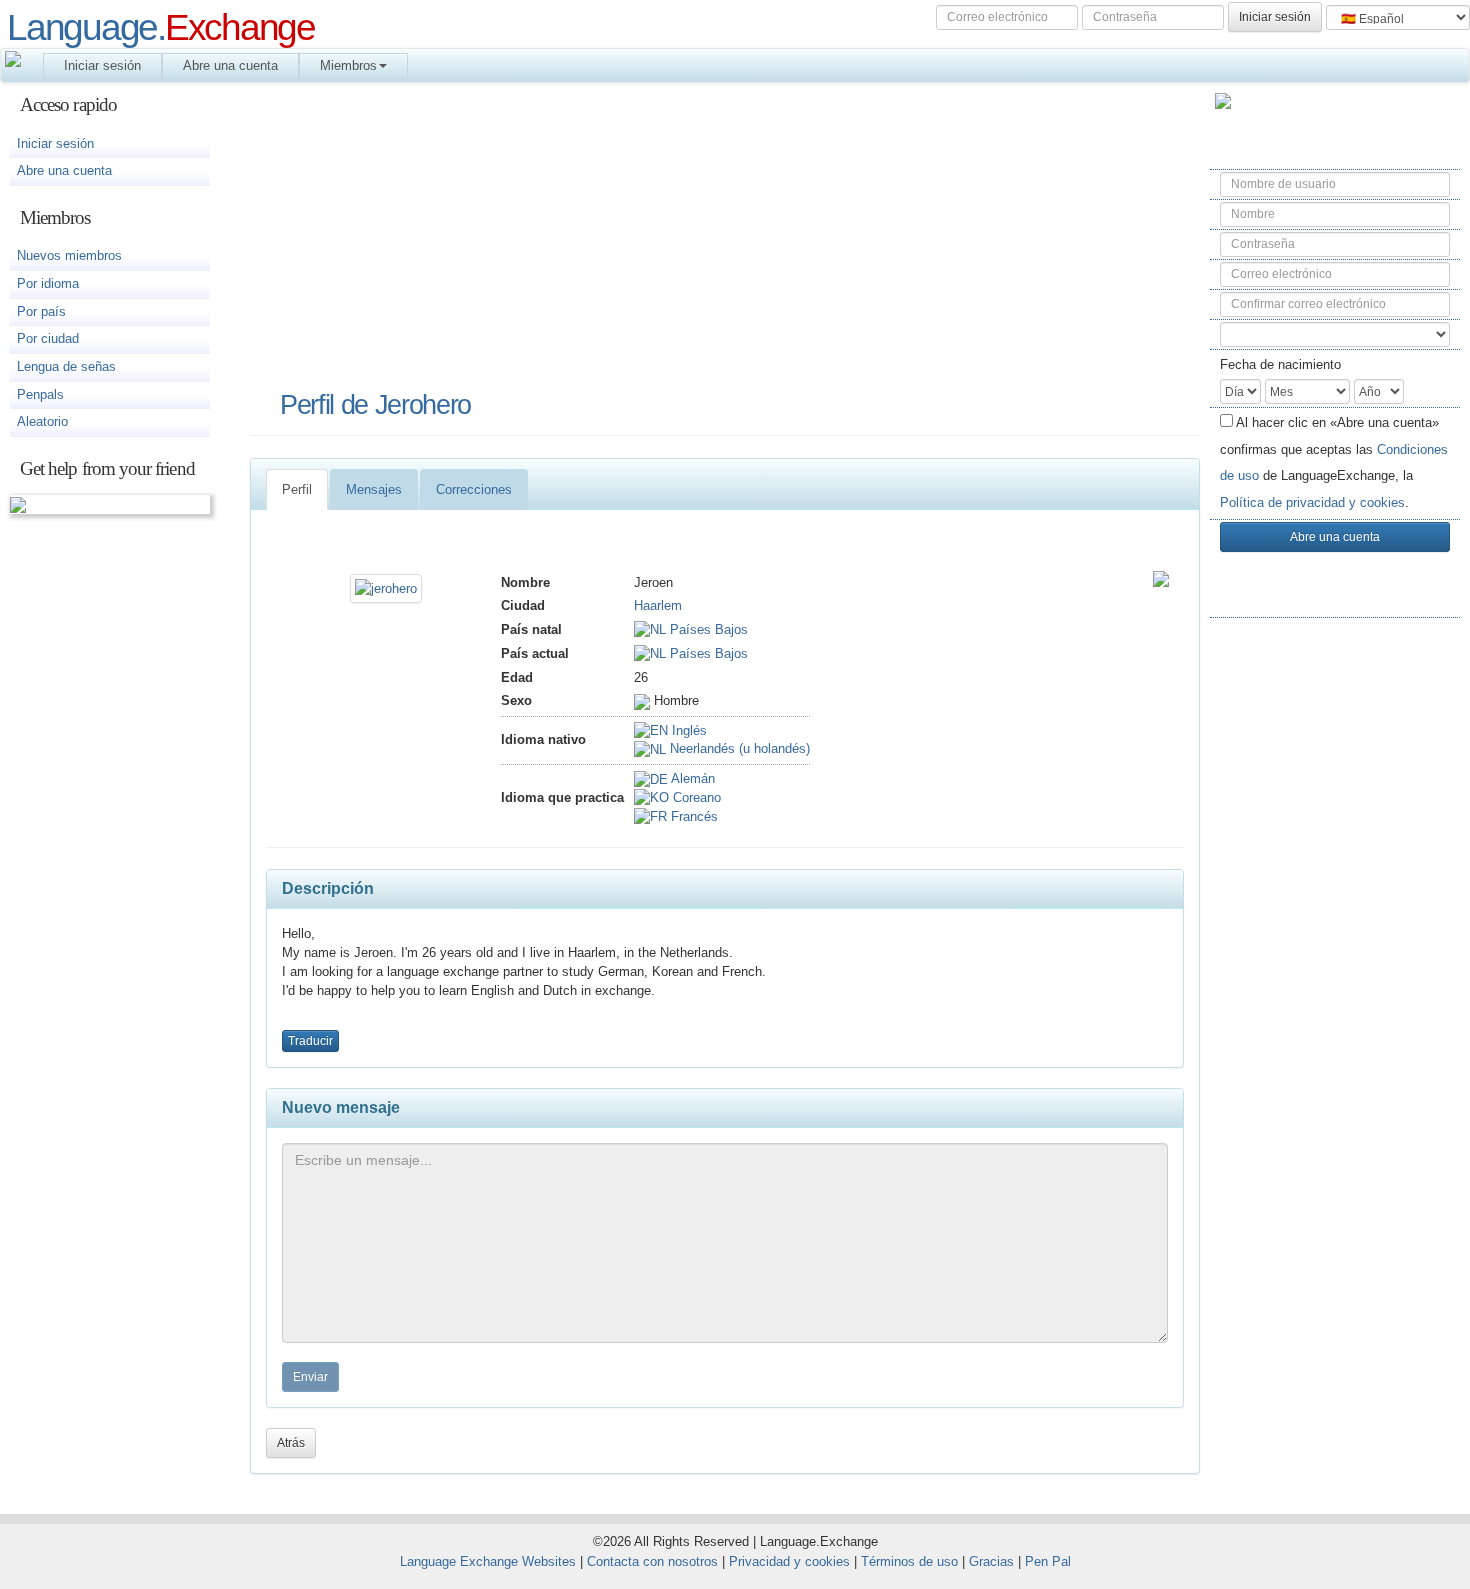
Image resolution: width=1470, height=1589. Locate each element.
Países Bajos (707, 629)
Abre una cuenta (230, 65)
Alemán (691, 778)
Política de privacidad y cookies (1312, 502)
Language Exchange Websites (488, 1561)
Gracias (991, 1561)
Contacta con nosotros (652, 1561)
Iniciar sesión (102, 65)
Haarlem (658, 605)
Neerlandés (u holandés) (738, 748)
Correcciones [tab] (474, 489)
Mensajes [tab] (374, 489)
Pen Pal (1048, 1561)
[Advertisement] (1335, 951)
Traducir (310, 1041)
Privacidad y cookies (789, 1561)
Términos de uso (909, 1561)
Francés (692, 816)
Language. (161, 27)
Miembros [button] (348, 65)
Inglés (687, 730)
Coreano (695, 797)
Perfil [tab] (297, 489)
